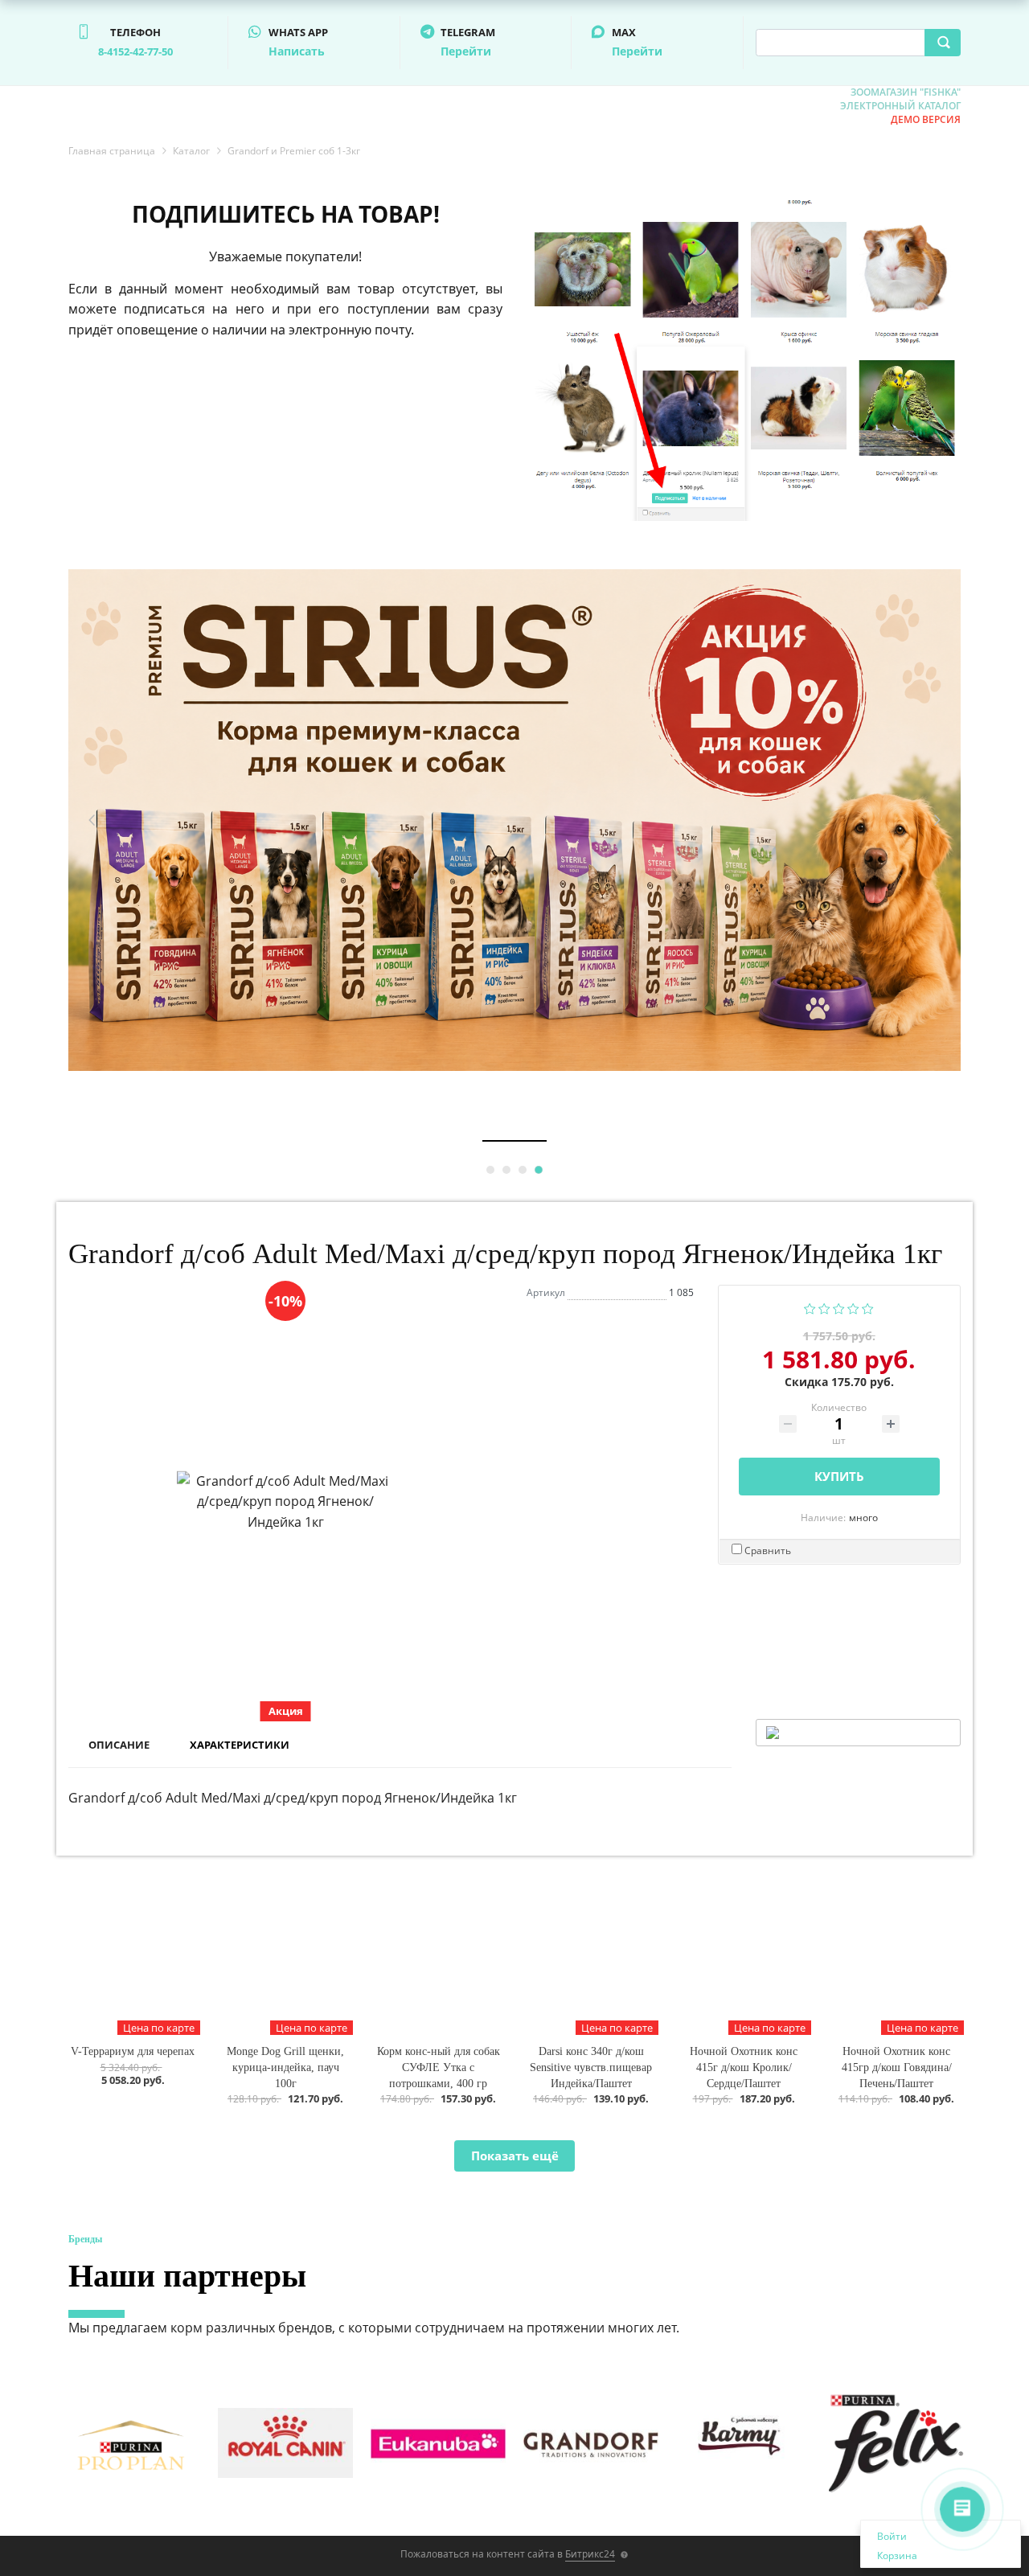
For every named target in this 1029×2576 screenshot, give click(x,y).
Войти (892, 2536)
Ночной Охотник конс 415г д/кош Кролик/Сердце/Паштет (744, 2067)
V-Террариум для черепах (133, 2051)
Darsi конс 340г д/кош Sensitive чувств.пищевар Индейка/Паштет (591, 2067)
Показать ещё (515, 2156)
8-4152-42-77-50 (135, 51)
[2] (824, 1307)
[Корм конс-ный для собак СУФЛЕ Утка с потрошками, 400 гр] (438, 1958)
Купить (839, 1476)
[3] (839, 1307)
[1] (810, 1307)
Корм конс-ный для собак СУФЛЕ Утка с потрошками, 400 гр (439, 2067)
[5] (868, 1307)
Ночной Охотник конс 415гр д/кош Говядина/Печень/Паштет (897, 2067)
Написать (297, 51)
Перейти (466, 51)
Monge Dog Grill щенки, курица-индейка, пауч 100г (285, 2067)
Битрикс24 (590, 2554)
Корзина (897, 2555)
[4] (853, 1307)
